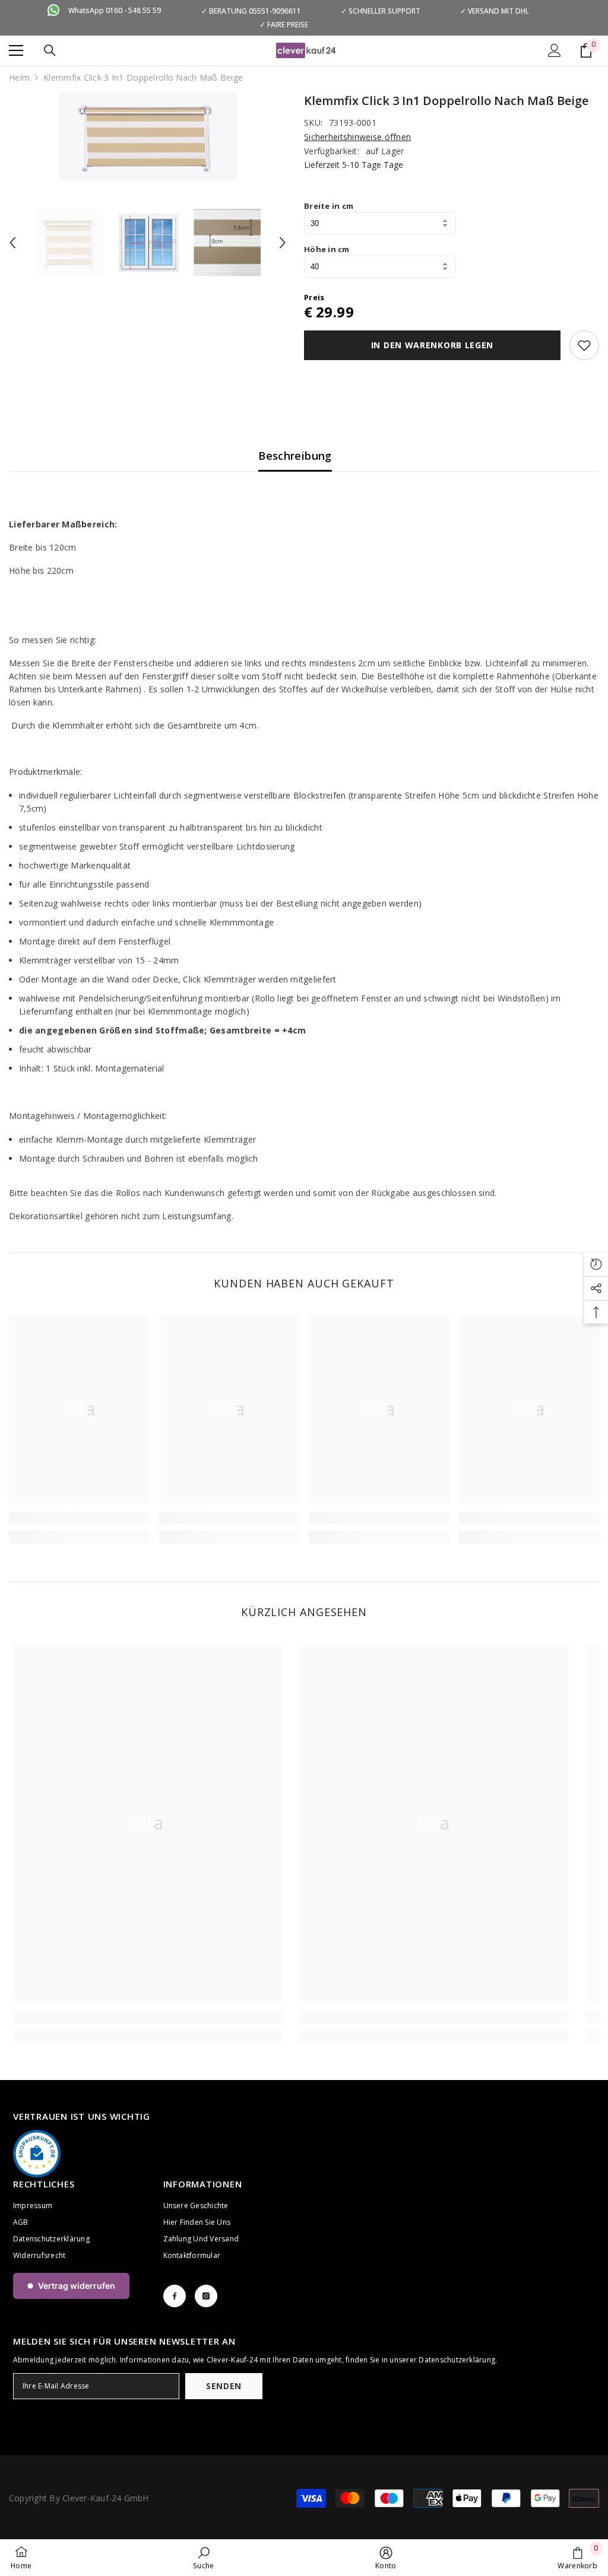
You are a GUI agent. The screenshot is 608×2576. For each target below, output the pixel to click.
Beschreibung (295, 456)
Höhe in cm (327, 249)
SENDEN (224, 2386)
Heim (19, 77)
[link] (79, 1518)
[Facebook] (175, 2296)
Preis (314, 297)
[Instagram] (206, 2296)
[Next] (283, 243)
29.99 (335, 312)
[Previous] (12, 243)
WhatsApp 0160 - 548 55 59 (115, 10)
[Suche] (50, 50)
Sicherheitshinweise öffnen (357, 137)
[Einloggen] (555, 50)
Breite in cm (329, 206)
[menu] (16, 50)
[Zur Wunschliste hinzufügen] (584, 345)
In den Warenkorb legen (432, 345)
